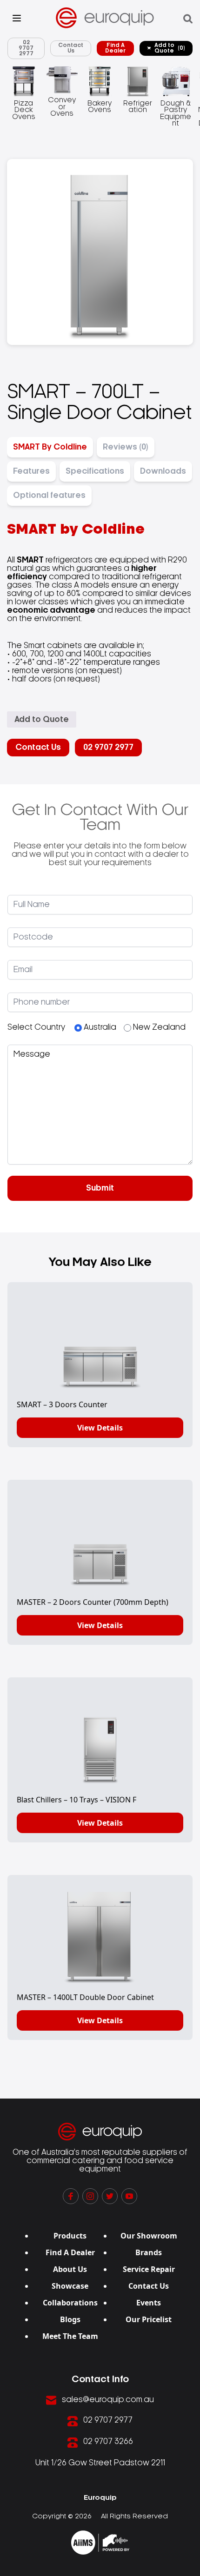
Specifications (95, 471)
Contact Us (71, 48)
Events (149, 2303)
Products (70, 2236)
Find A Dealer (115, 48)
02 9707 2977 (26, 48)
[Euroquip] (100, 2543)
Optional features (49, 496)
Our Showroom (149, 2236)
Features (31, 471)
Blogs (70, 2319)
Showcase (70, 2286)
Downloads (163, 471)
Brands (149, 2252)
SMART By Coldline (50, 447)
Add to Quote (170, 48)
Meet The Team (70, 2336)
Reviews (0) (126, 447)
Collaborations (70, 2303)
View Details (100, 1428)
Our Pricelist (149, 2319)
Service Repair (149, 2269)
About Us (70, 2269)
